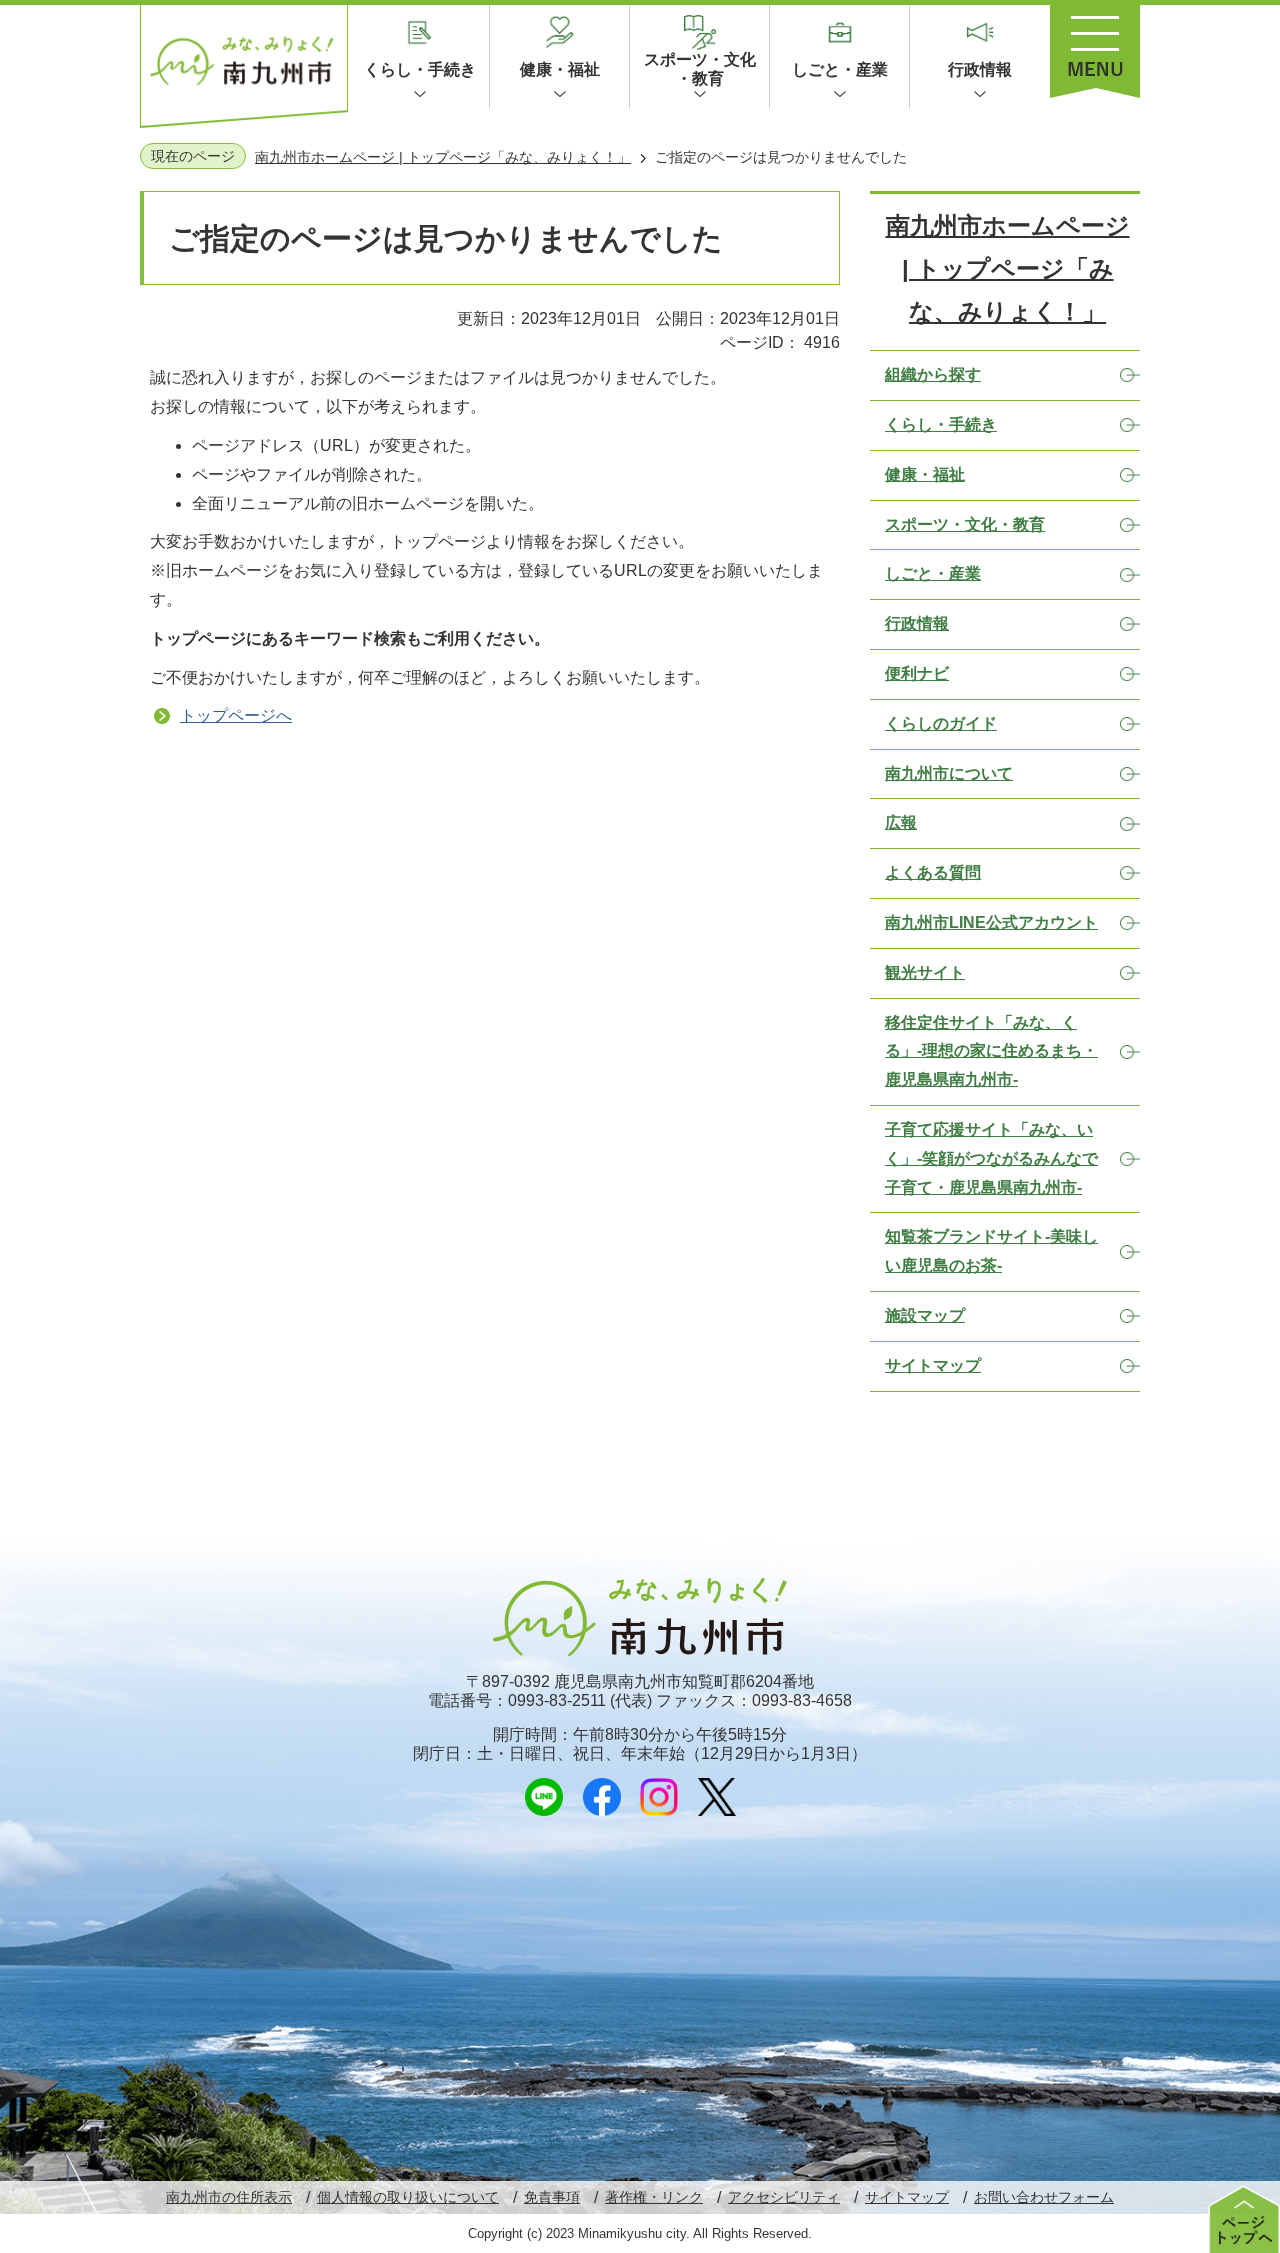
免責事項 (552, 2197)
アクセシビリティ (784, 2197)
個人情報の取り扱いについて (408, 2197)
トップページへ (236, 715)
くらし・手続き (420, 69)
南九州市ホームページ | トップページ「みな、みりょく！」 (443, 157)
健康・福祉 (560, 69)
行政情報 (980, 69)
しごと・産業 (840, 69)
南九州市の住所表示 (229, 2197)
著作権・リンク (654, 2197)
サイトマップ (907, 2197)
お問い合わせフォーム (1044, 2197)
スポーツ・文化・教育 (700, 69)
